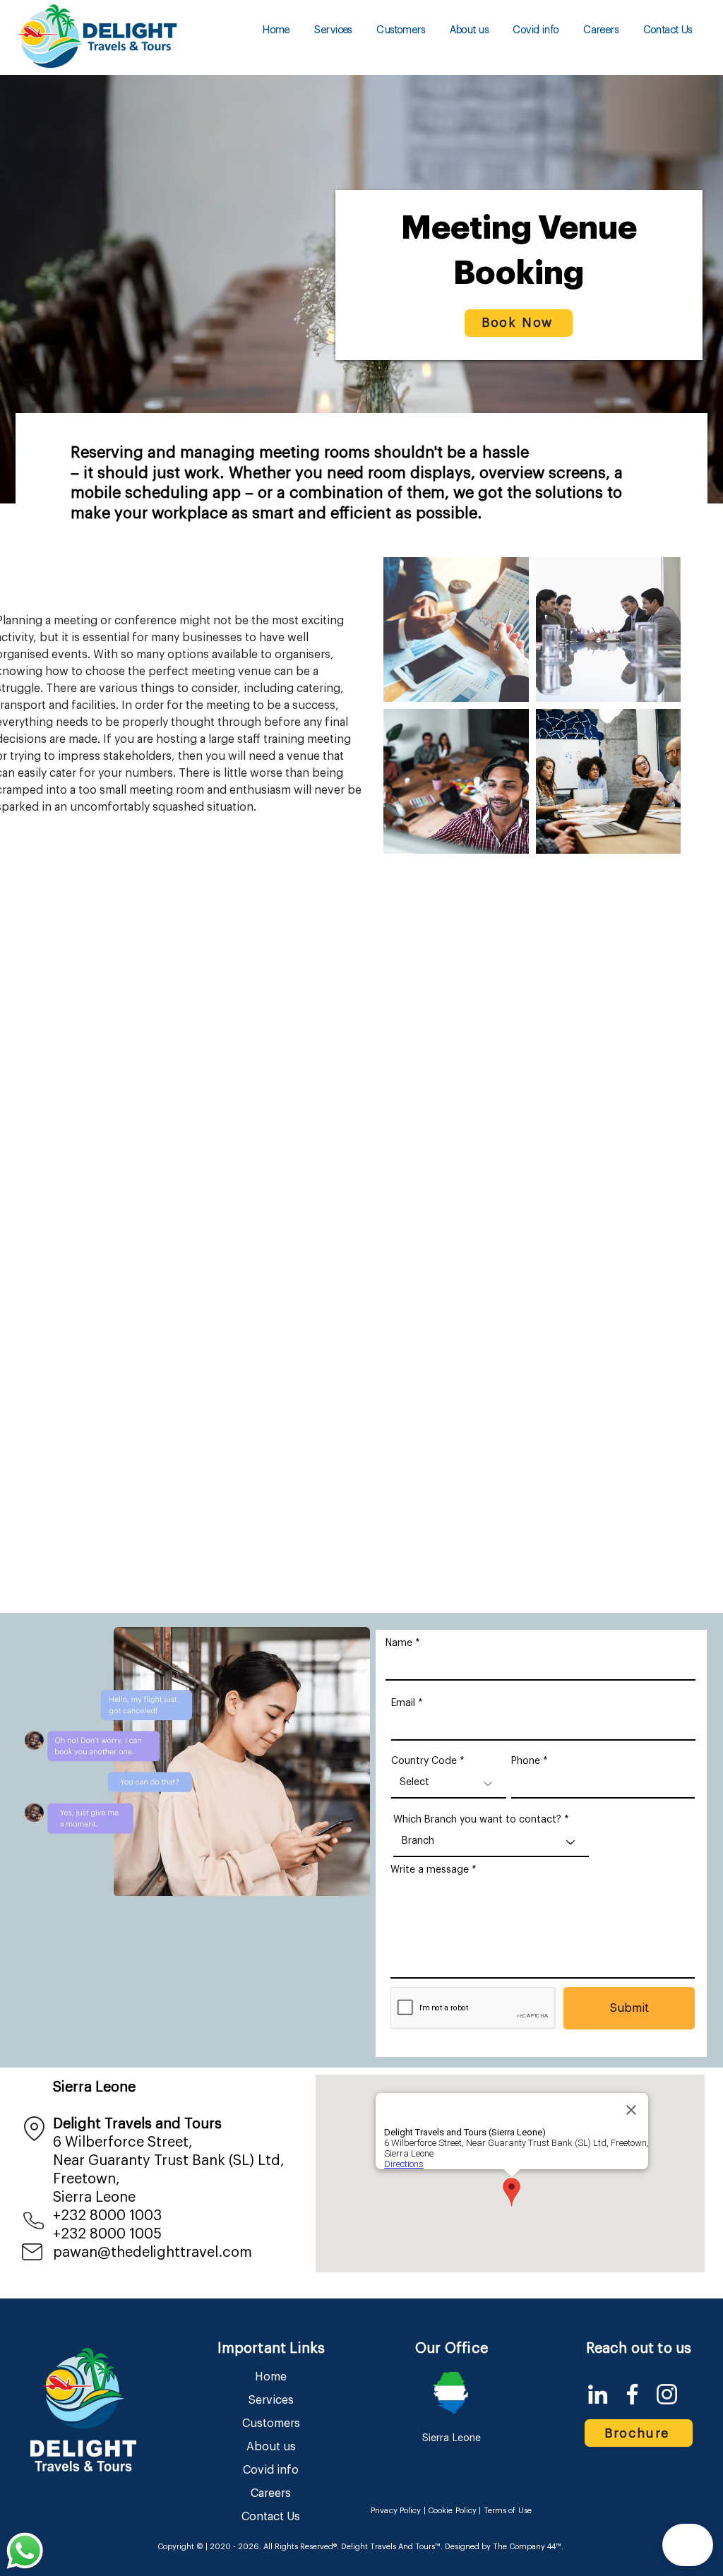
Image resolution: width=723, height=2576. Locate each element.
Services (271, 2400)
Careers (271, 2493)
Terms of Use (508, 2511)
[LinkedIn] (598, 2394)
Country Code (424, 1761)
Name (399, 1643)
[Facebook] (632, 2394)
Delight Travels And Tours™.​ (392, 2547)
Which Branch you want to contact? (477, 1820)
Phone (526, 1761)
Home (271, 2377)
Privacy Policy (396, 2511)
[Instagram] (667, 2394)
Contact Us (271, 2517)
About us (271, 2447)
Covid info (271, 2470)
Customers (271, 2423)
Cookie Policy (452, 2511)
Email (403, 1703)
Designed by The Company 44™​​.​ (503, 2547)
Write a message (430, 1870)
